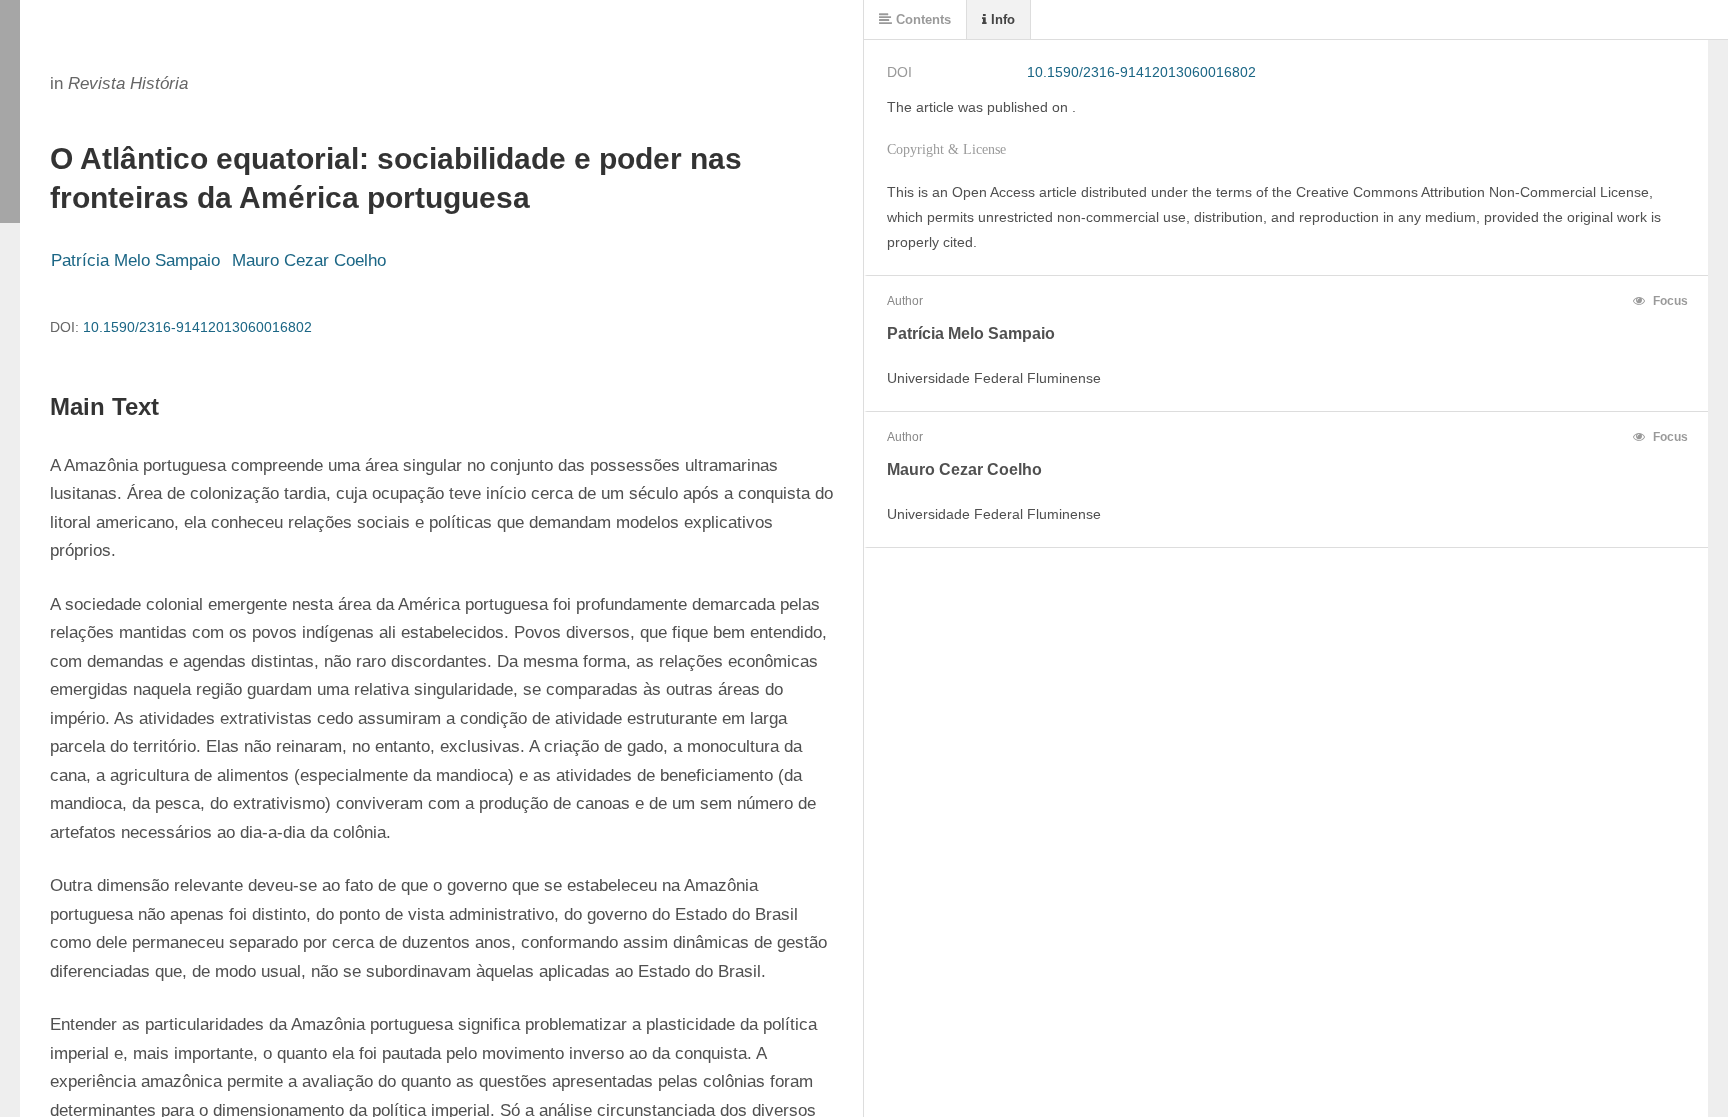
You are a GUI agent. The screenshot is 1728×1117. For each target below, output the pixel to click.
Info (1001, 19)
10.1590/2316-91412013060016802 (197, 327)
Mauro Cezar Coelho (309, 260)
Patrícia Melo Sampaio (135, 260)
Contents (921, 19)
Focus (1669, 301)
